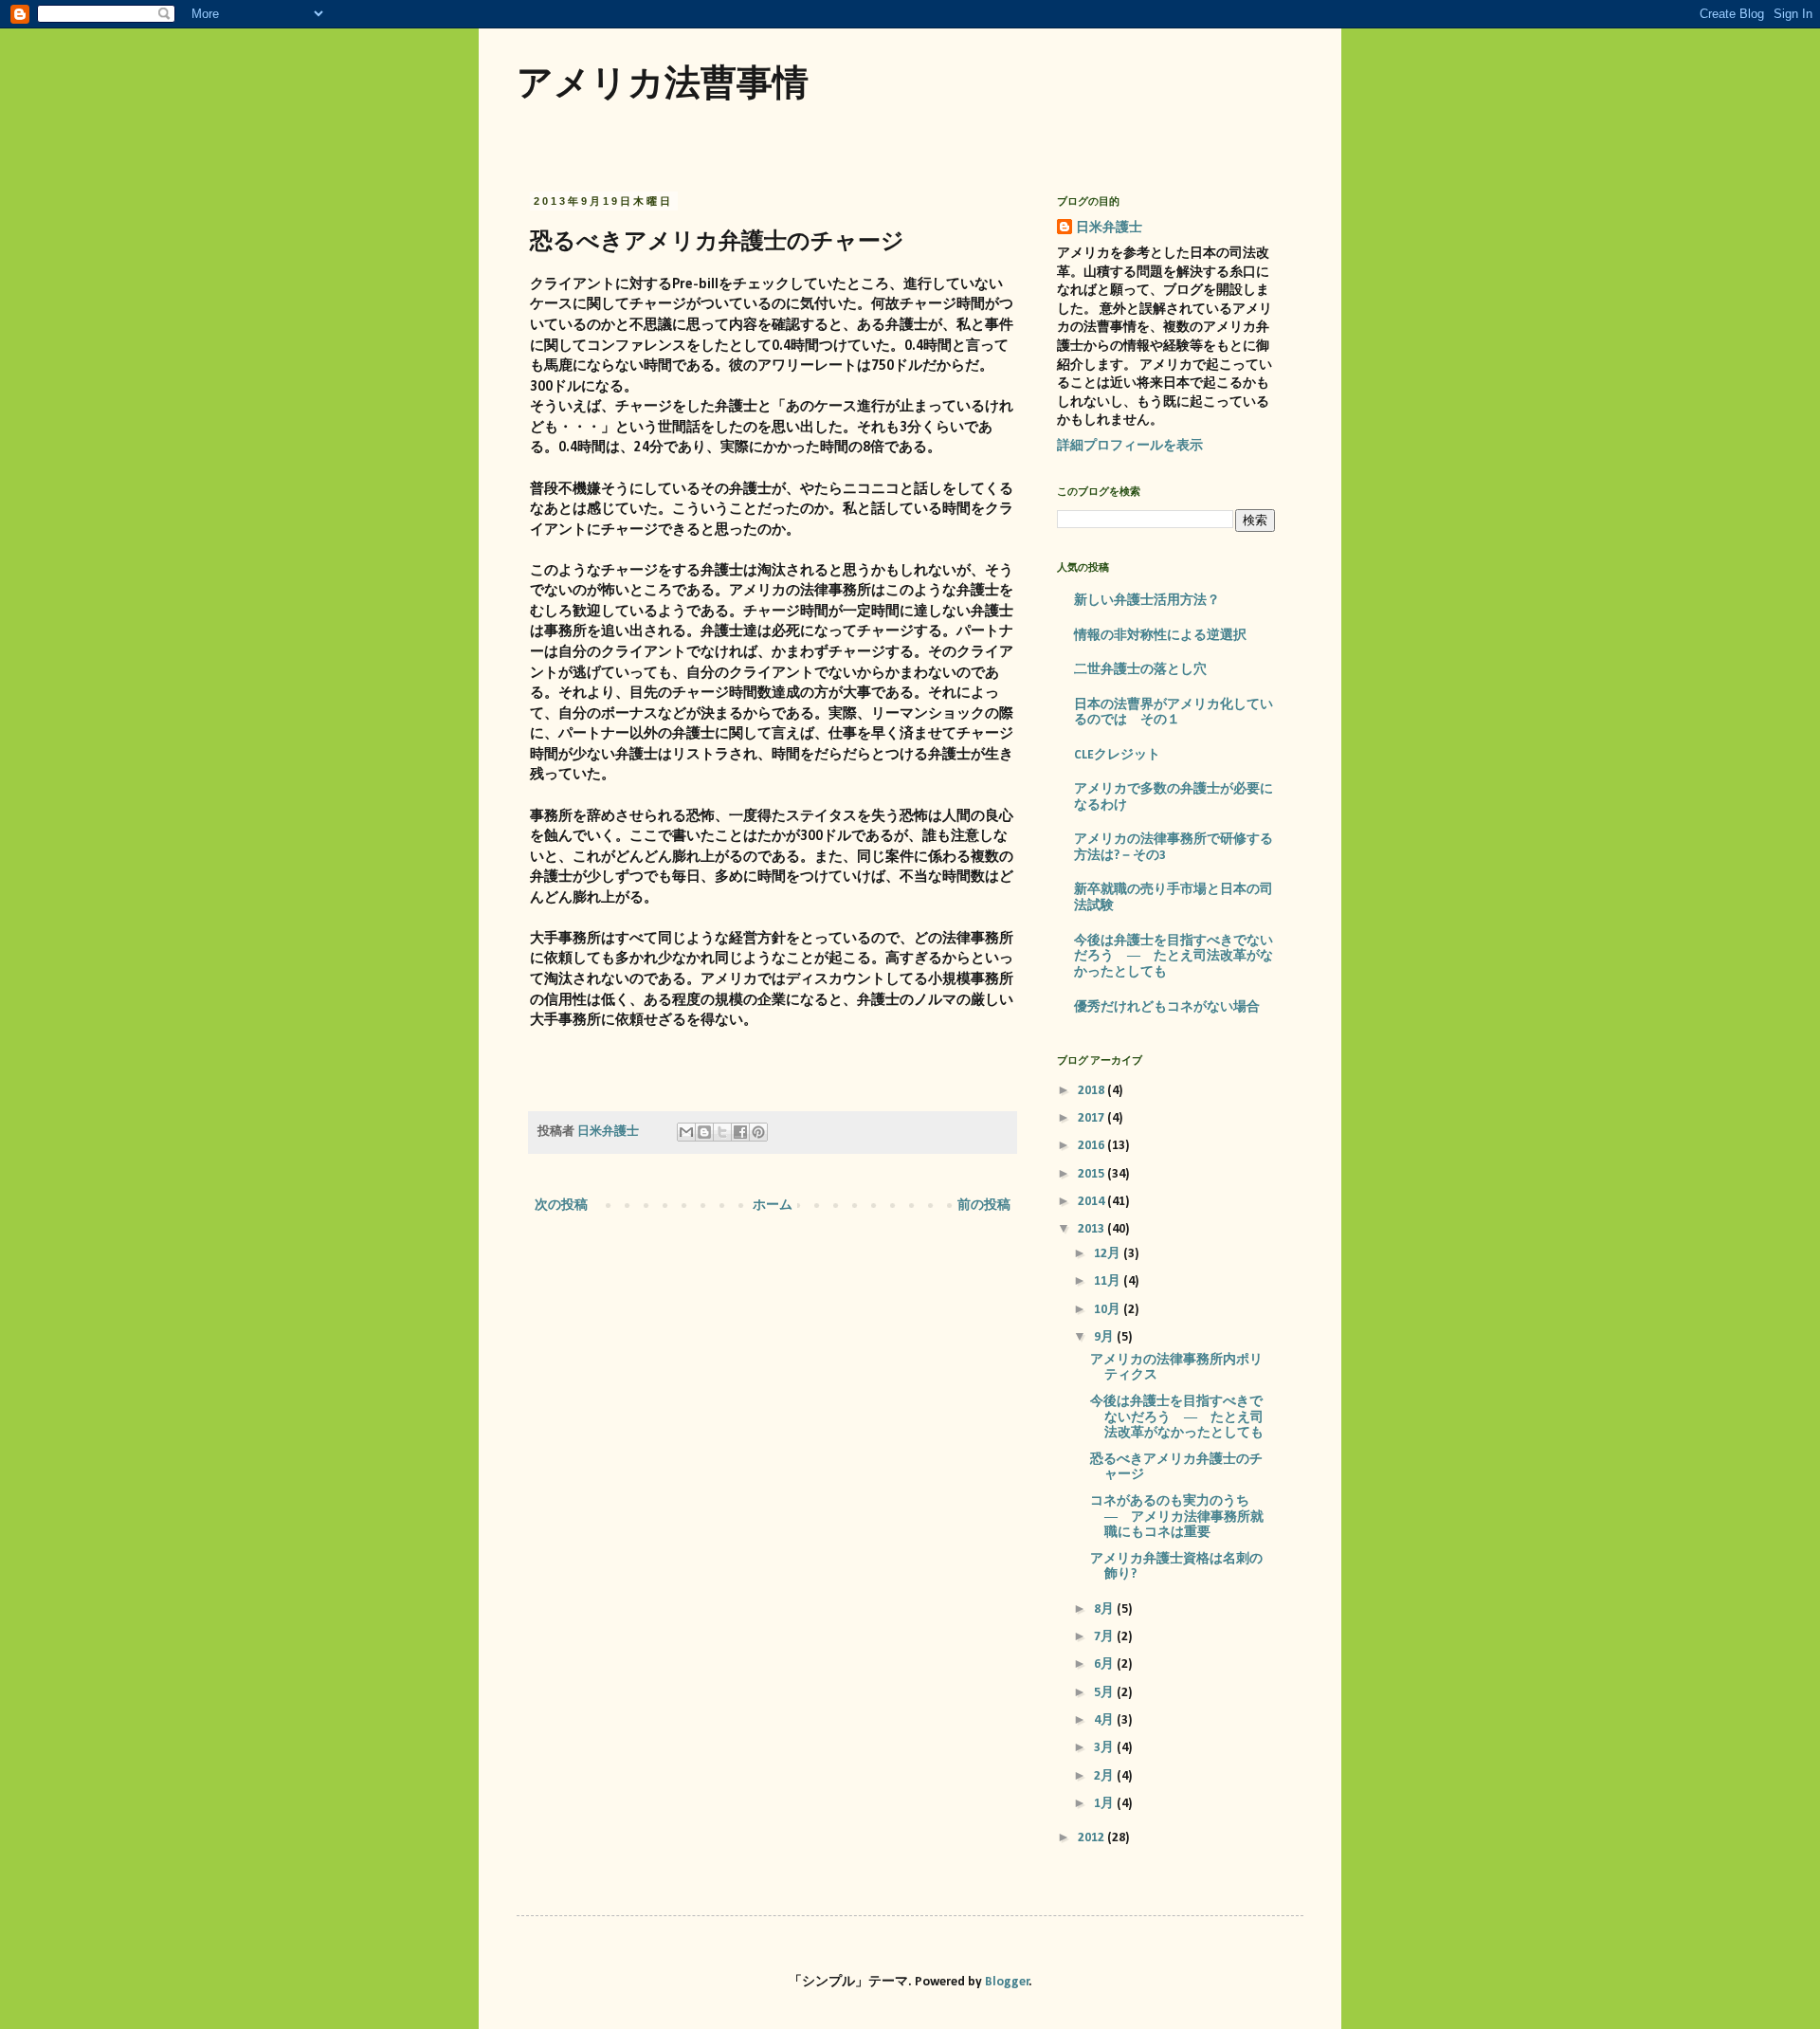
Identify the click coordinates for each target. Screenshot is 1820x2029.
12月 (1109, 1254)
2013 (1092, 1229)
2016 (1092, 1146)
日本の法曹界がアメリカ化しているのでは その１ (1174, 713)
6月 (1105, 1664)
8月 (1105, 1609)
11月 (1109, 1281)
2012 (1092, 1838)
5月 (1105, 1693)
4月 (1105, 1720)
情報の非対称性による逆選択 (1160, 636)
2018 (1092, 1091)
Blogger (1007, 1982)
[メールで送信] (686, 1132)
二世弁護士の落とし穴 (1140, 670)
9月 (1105, 1337)
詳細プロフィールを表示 (1130, 446)
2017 (1092, 1118)
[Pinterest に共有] (758, 1132)
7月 (1105, 1637)
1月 (1105, 1804)
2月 (1105, 1776)
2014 (1092, 1202)
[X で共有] (722, 1132)
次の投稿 (561, 1206)
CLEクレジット (1117, 755)
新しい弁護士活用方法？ (1147, 601)
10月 (1109, 1310)
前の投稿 (984, 1206)
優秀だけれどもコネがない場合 (1167, 1007)
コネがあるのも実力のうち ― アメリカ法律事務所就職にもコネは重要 (1177, 1517)
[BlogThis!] (704, 1132)
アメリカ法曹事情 (663, 82)
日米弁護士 (1109, 228)
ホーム (773, 1206)
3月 (1105, 1748)
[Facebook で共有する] (740, 1132)
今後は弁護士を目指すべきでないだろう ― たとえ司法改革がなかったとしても (1174, 957)
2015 (1092, 1174)
